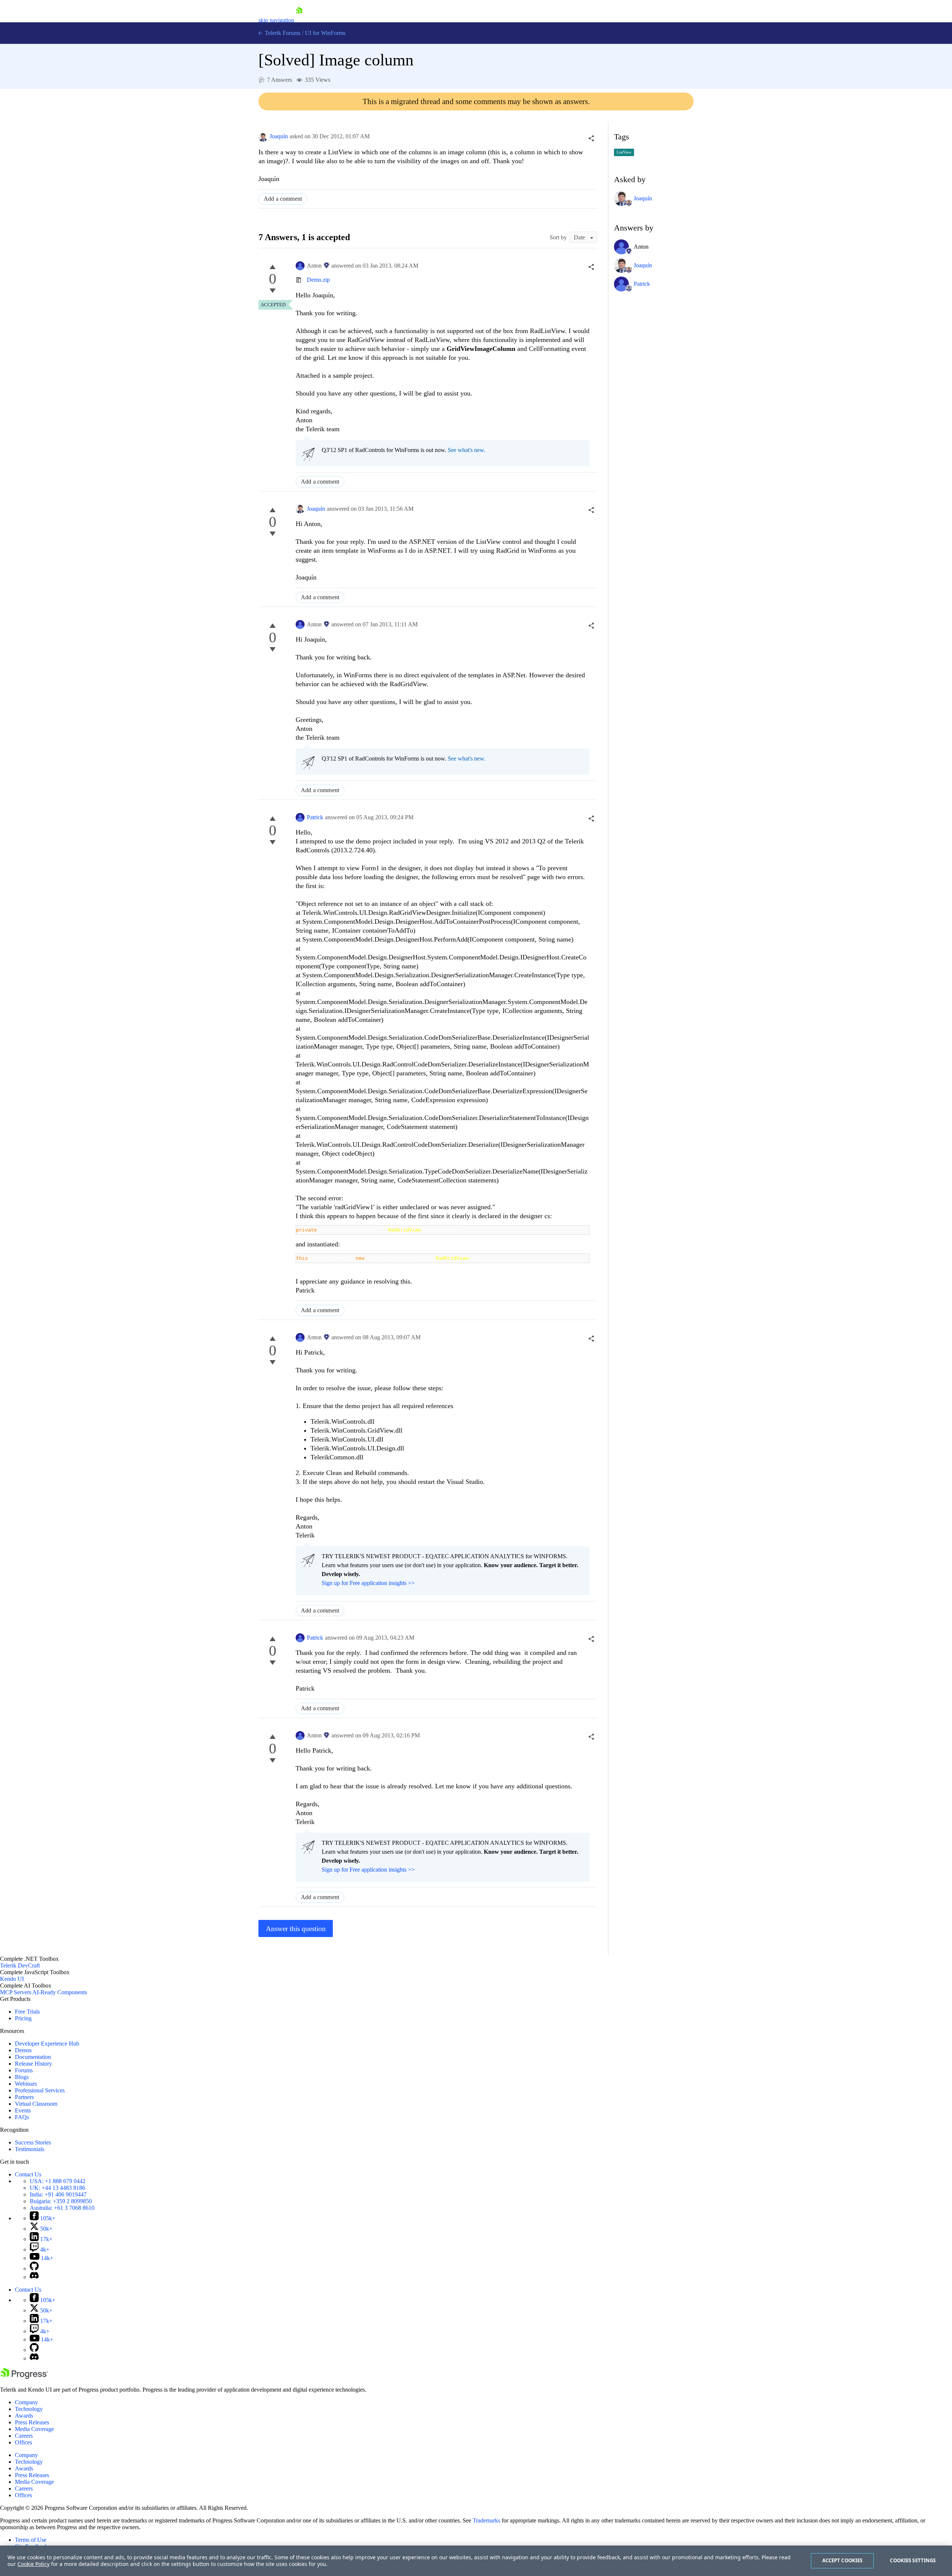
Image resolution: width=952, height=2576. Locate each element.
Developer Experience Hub (47, 2044)
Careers (24, 2436)
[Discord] (34, 2277)
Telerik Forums (282, 33)
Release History (33, 2064)
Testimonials (30, 2149)
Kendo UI (12, 1979)
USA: (58, 2181)
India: (58, 2194)
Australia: (62, 2208)
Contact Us (28, 2174)
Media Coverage (34, 2429)
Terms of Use (31, 2540)
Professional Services (40, 2090)
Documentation (33, 2057)
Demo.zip (318, 280)
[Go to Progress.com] (24, 2377)
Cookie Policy (33, 2564)
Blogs (22, 2077)
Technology (29, 2409)
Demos (23, 2050)
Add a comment (283, 199)
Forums (24, 2070)
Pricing (23, 2018)
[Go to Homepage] (299, 20)
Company (26, 2402)
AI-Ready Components (60, 1992)
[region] (476, 2561)
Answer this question (296, 1929)
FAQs (22, 2117)
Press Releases (32, 2422)
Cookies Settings (913, 2560)
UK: (57, 2188)
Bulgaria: (61, 2201)
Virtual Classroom (36, 2104)
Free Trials (27, 2012)
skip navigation (276, 20)
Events (23, 2110)
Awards (24, 2416)
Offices (23, 2442)
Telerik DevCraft (20, 1965)
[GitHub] (34, 2268)
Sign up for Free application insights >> (368, 1583)
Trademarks (486, 2520)
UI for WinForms (325, 33)
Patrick (315, 817)
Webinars (26, 2084)
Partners (24, 2097)
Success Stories (33, 2142)
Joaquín (279, 136)
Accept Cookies (842, 2560)
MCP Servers (16, 1992)
